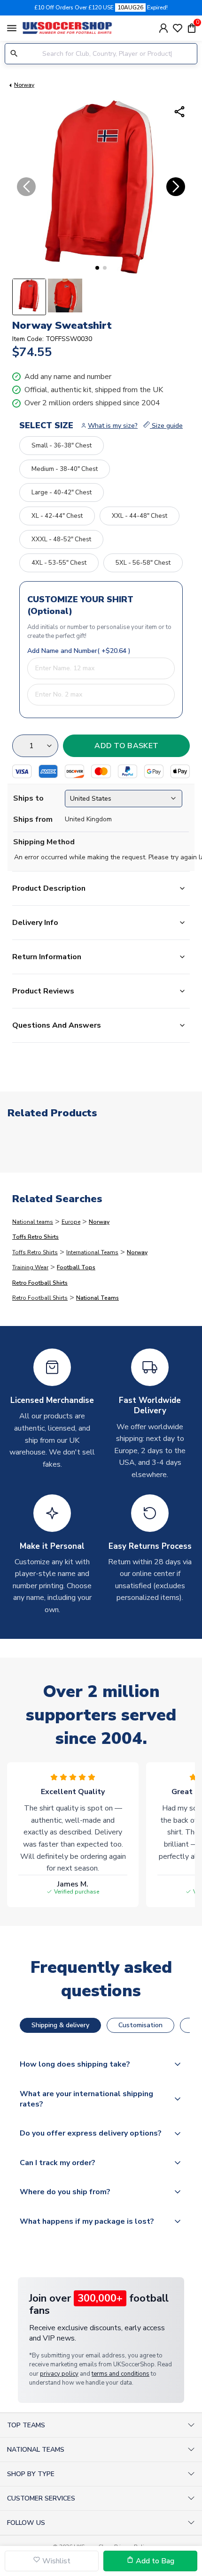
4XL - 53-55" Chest (59, 563)
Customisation (140, 2025)
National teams (33, 1222)
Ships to (28, 798)
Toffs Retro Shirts (35, 1237)
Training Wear (30, 1267)
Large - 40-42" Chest (62, 492)
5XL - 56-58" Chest (143, 563)
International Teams (92, 1252)
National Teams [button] (36, 2450)
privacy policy (59, 2374)
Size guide (166, 426)
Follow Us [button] (26, 2523)
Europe (71, 1222)
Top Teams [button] (26, 2425)
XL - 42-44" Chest (57, 516)
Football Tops (76, 1267)
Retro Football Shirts (40, 1283)
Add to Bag (154, 2561)
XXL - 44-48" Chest (140, 516)
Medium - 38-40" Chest (65, 469)
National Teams (97, 1298)
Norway (24, 85)
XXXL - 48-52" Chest (61, 539)
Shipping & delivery (60, 2025)
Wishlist (55, 2561)
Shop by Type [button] (31, 2474)
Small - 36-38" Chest (62, 446)
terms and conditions (120, 2374)
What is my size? (113, 426)
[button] (97, 268)
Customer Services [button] (41, 2498)
